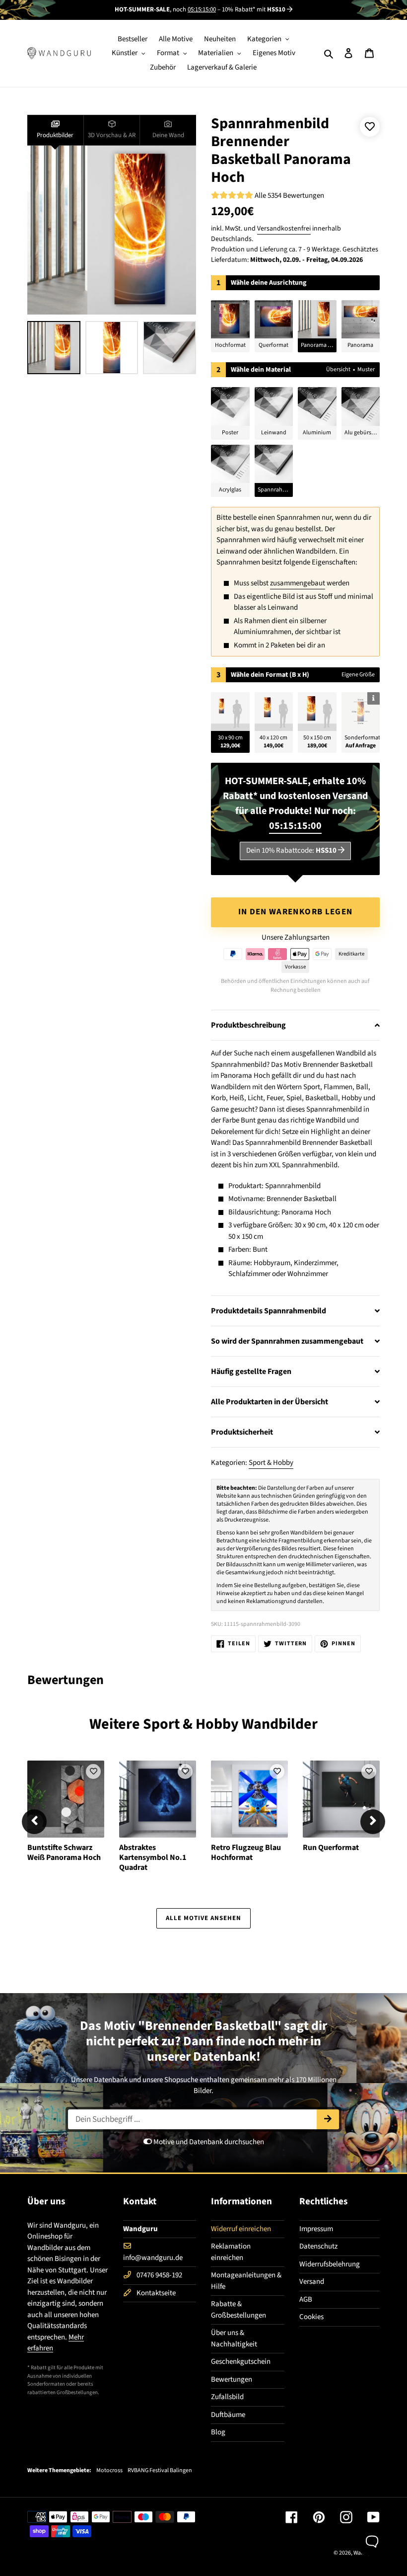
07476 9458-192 (159, 2275)
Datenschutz (318, 2246)
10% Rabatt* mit (254, 9)
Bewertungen (232, 2379)
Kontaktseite (156, 2293)
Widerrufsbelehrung (330, 2264)
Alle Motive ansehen (204, 1918)
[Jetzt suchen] (328, 2119)
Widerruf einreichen (241, 2229)
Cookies (311, 2317)
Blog (218, 2432)
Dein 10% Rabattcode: (291, 850)
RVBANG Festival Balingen (160, 2471)
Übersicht (338, 369)
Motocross (109, 2471)
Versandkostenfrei (284, 229)
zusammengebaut (298, 583)
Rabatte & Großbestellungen (238, 2310)
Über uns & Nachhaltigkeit (234, 2338)
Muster (366, 369)
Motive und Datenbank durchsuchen (208, 2142)
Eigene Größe (358, 675)
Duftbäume (228, 2415)
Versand (312, 2282)
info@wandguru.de (153, 2258)
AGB (306, 2299)
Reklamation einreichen (231, 2252)
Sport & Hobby (271, 1463)
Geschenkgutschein (241, 2362)
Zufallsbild (227, 2397)
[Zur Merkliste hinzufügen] (370, 127)
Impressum (316, 2229)
